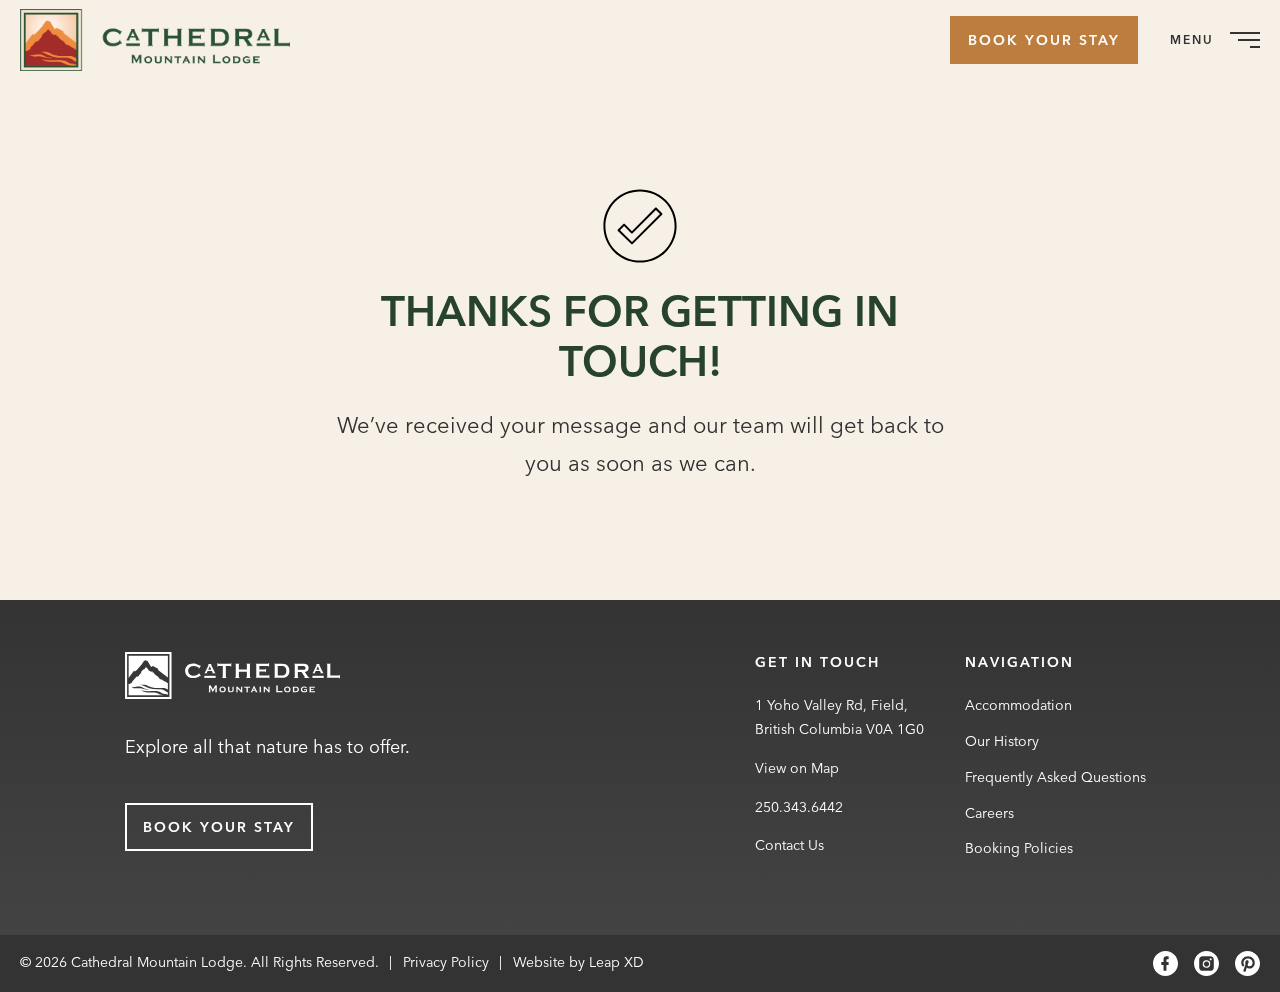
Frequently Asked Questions (1055, 777)
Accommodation (1018, 705)
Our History (1002, 741)
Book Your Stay (219, 827)
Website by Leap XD (578, 962)
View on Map (797, 768)
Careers (989, 813)
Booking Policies (1019, 848)
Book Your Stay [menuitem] (1044, 40)
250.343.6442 (799, 807)
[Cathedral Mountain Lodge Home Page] (232, 680)
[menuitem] (162, 40)
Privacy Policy (446, 962)
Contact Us (789, 845)
